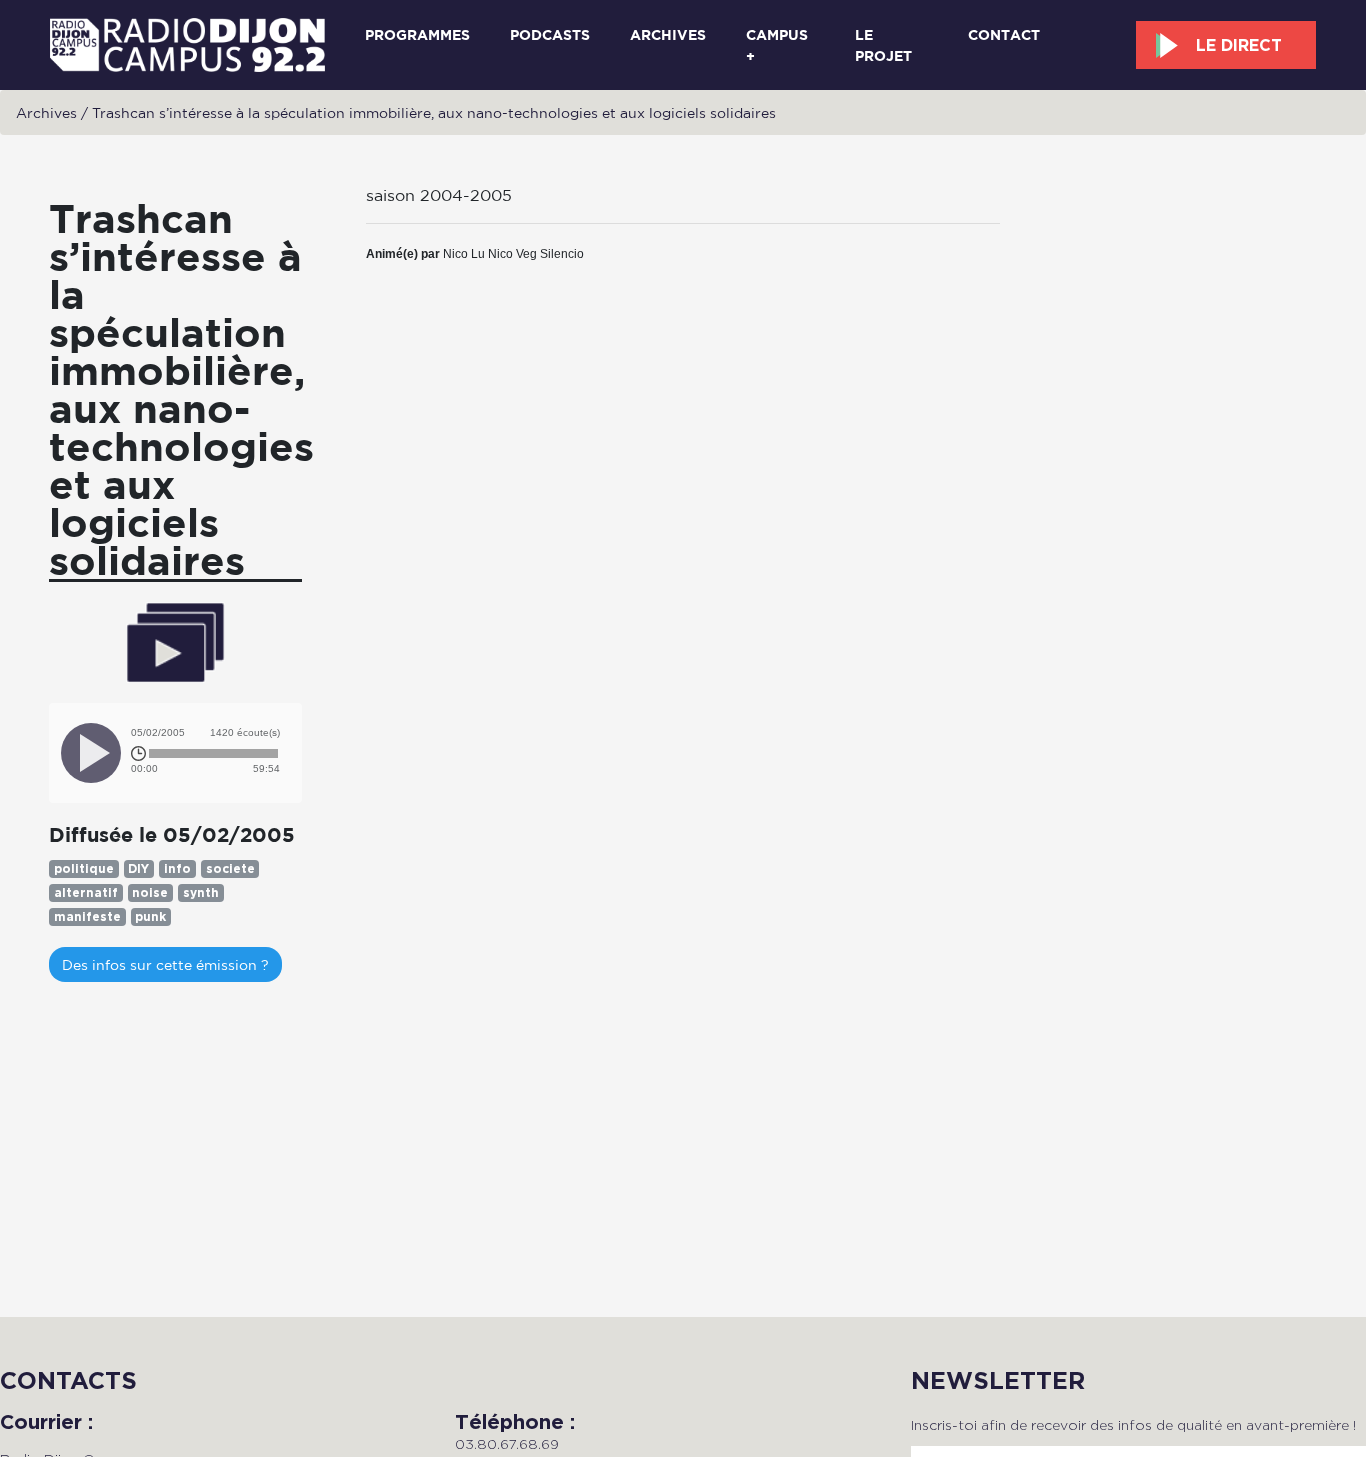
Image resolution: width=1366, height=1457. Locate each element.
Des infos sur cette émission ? (165, 964)
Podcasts (550, 34)
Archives (668, 34)
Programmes (417, 34)
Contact (1004, 34)
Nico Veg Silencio (536, 254)
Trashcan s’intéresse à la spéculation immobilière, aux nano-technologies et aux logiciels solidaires (434, 112)
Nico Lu (464, 254)
